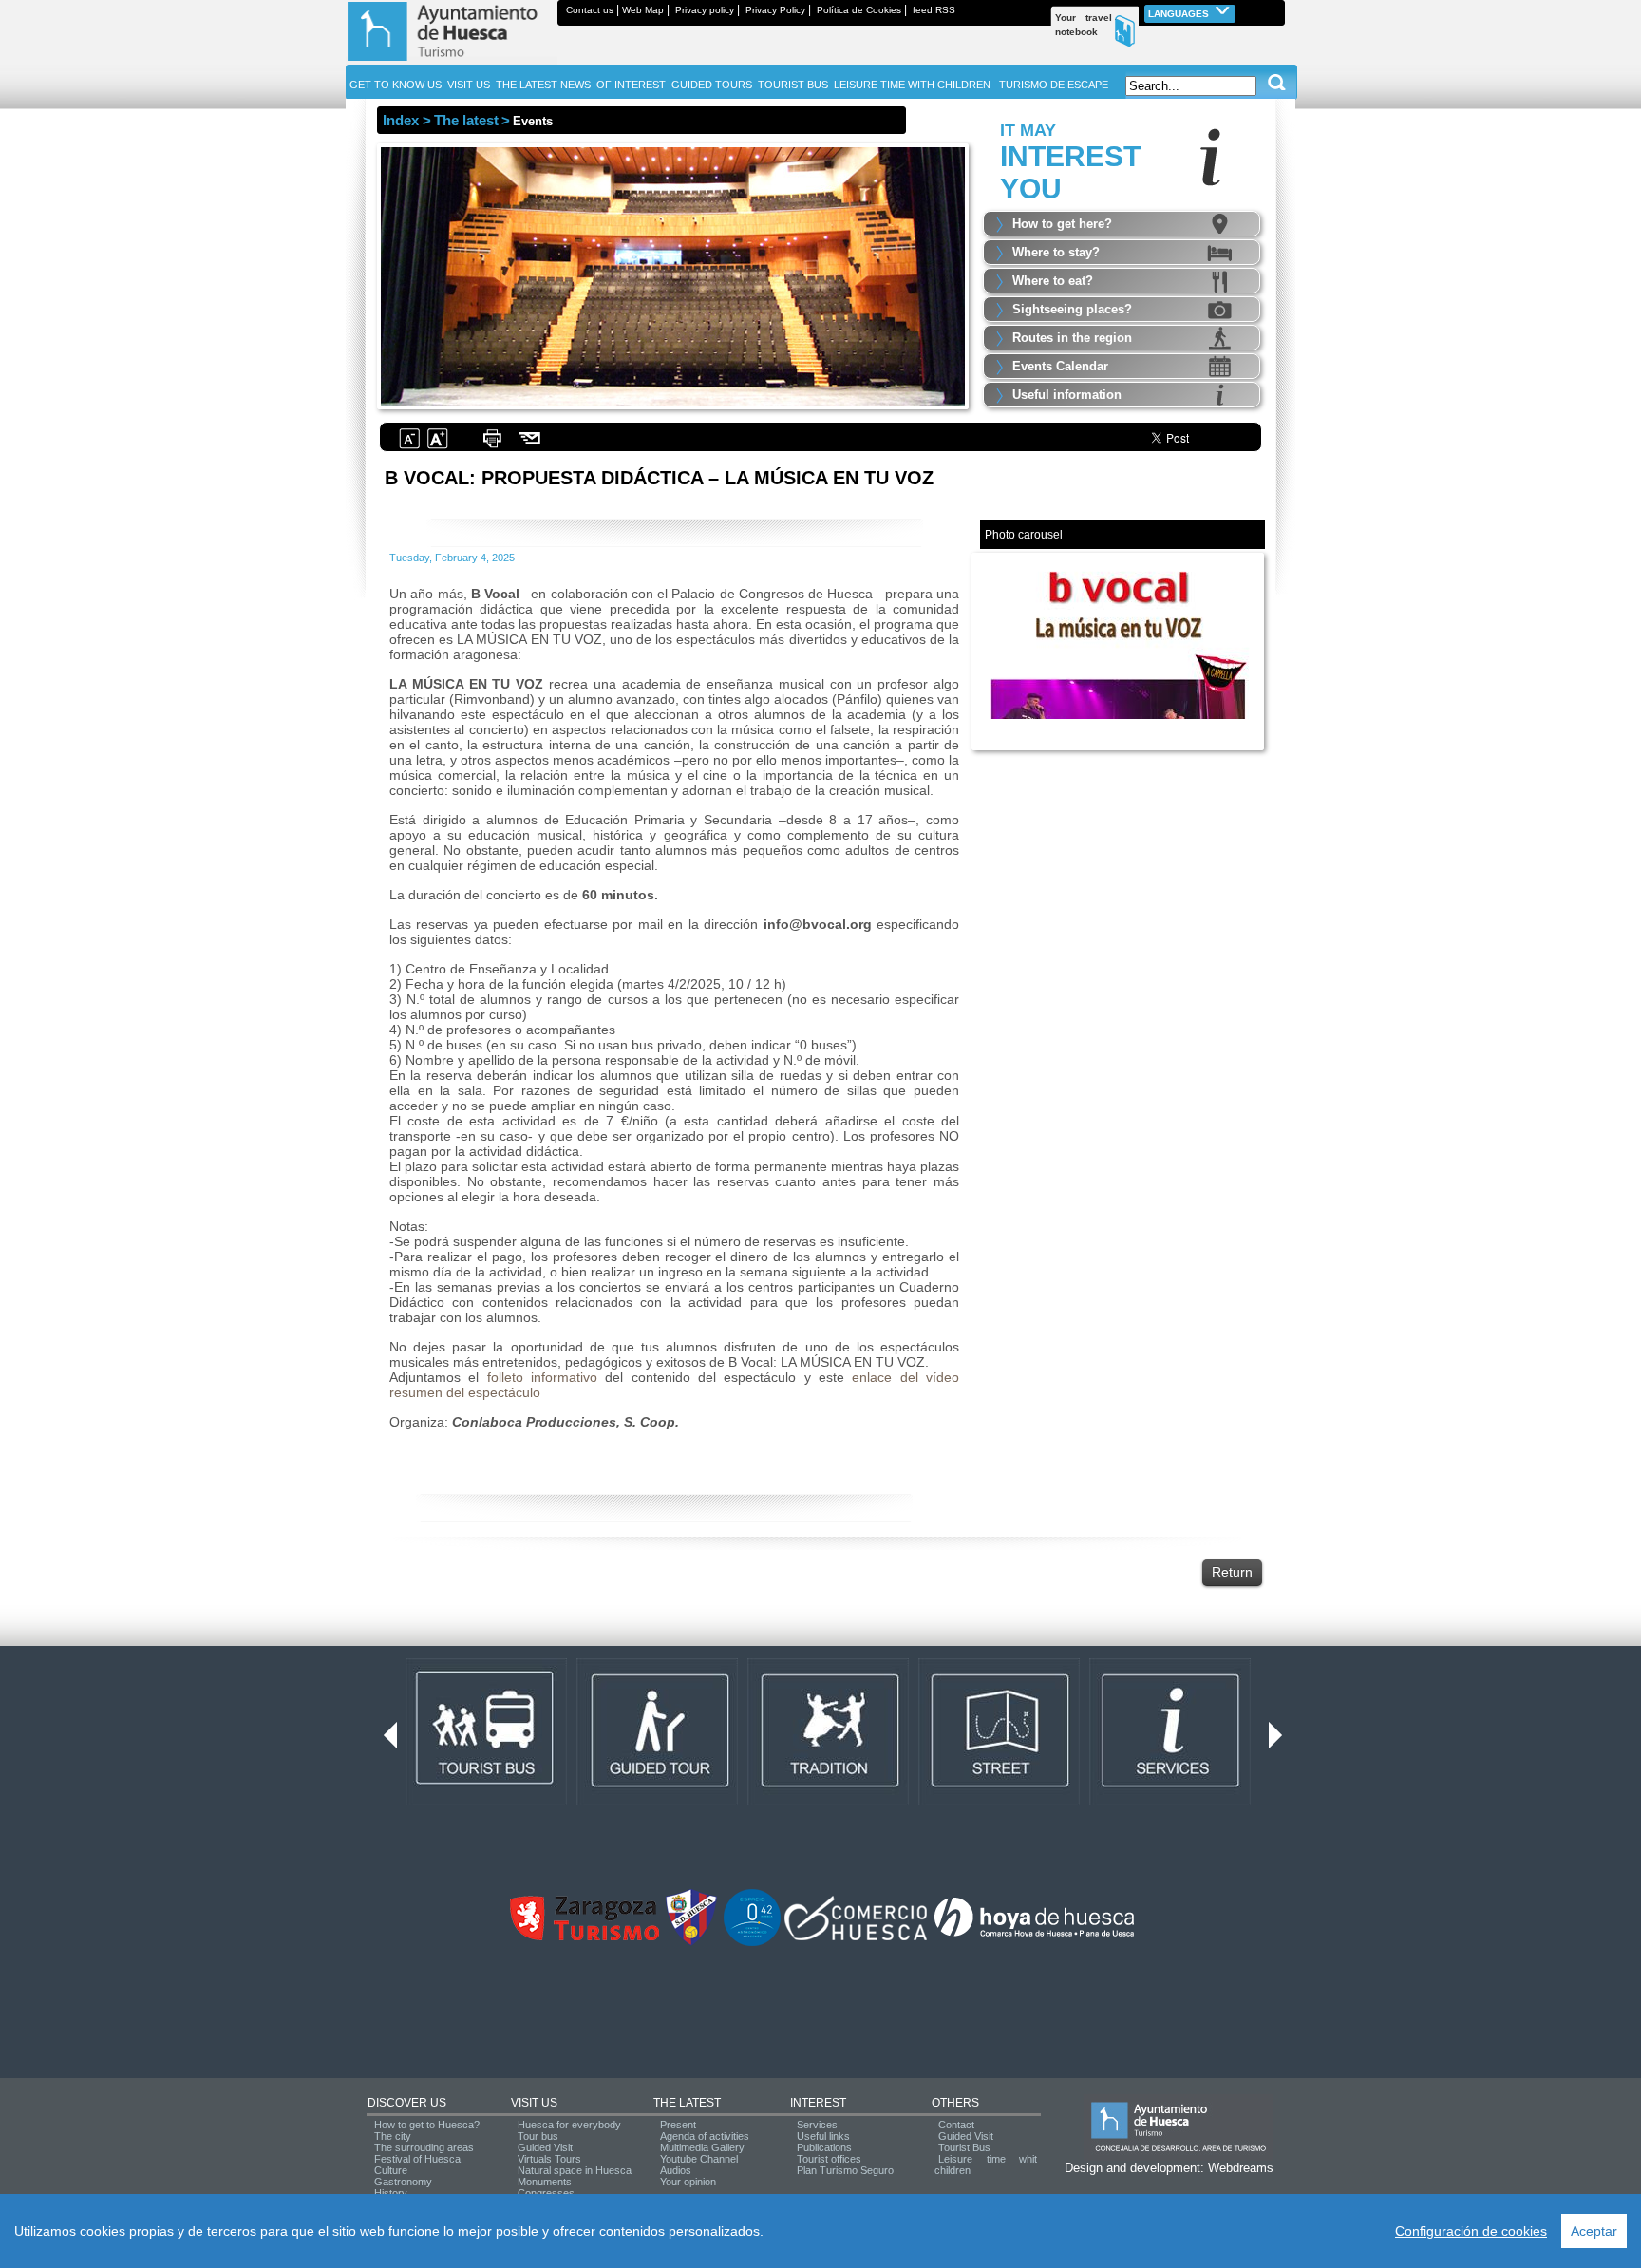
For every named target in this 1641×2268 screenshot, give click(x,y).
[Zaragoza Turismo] (584, 1937)
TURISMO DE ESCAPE (1054, 85)
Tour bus (538, 2136)
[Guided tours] (657, 1802)
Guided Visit (545, 2147)
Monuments (545, 2182)
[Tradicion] (828, 1802)
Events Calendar (1060, 366)
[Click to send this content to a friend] (530, 446)
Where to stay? (1056, 252)
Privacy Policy (775, 10)
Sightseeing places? (1072, 309)
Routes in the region (1072, 338)
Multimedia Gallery (702, 2147)
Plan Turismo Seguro (845, 2170)
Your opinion (688, 2182)
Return (1232, 1572)
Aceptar (1594, 2231)
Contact (956, 2125)
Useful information (1067, 395)
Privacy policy (705, 10)
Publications (824, 2147)
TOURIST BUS (793, 85)
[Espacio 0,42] (752, 1942)
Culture (391, 2170)
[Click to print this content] (492, 446)
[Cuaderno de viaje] (1276, 10)
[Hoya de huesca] (1035, 1937)
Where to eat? (1053, 281)
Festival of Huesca (417, 2159)
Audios (676, 2170)
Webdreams (1241, 2168)
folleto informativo (542, 1377)
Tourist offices (829, 2159)
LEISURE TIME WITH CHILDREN (912, 85)
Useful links (823, 2136)
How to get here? (1062, 224)
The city (393, 2136)
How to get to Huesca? (427, 2125)
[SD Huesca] (691, 1942)
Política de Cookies (859, 10)
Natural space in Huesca (575, 2170)
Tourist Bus (964, 2147)
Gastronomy (403, 2182)
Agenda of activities (705, 2136)
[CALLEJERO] (999, 1802)
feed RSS (934, 10)
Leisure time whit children (986, 2164)
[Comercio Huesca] (856, 1937)
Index (401, 120)
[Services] (1170, 1802)
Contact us (590, 10)
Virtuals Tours (549, 2159)
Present (678, 2125)
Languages (1180, 14)
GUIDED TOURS (712, 85)
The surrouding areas (424, 2147)
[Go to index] (452, 61)
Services (817, 2125)
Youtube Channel (699, 2159)
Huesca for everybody (569, 2125)
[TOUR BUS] (486, 1802)
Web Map (643, 10)
